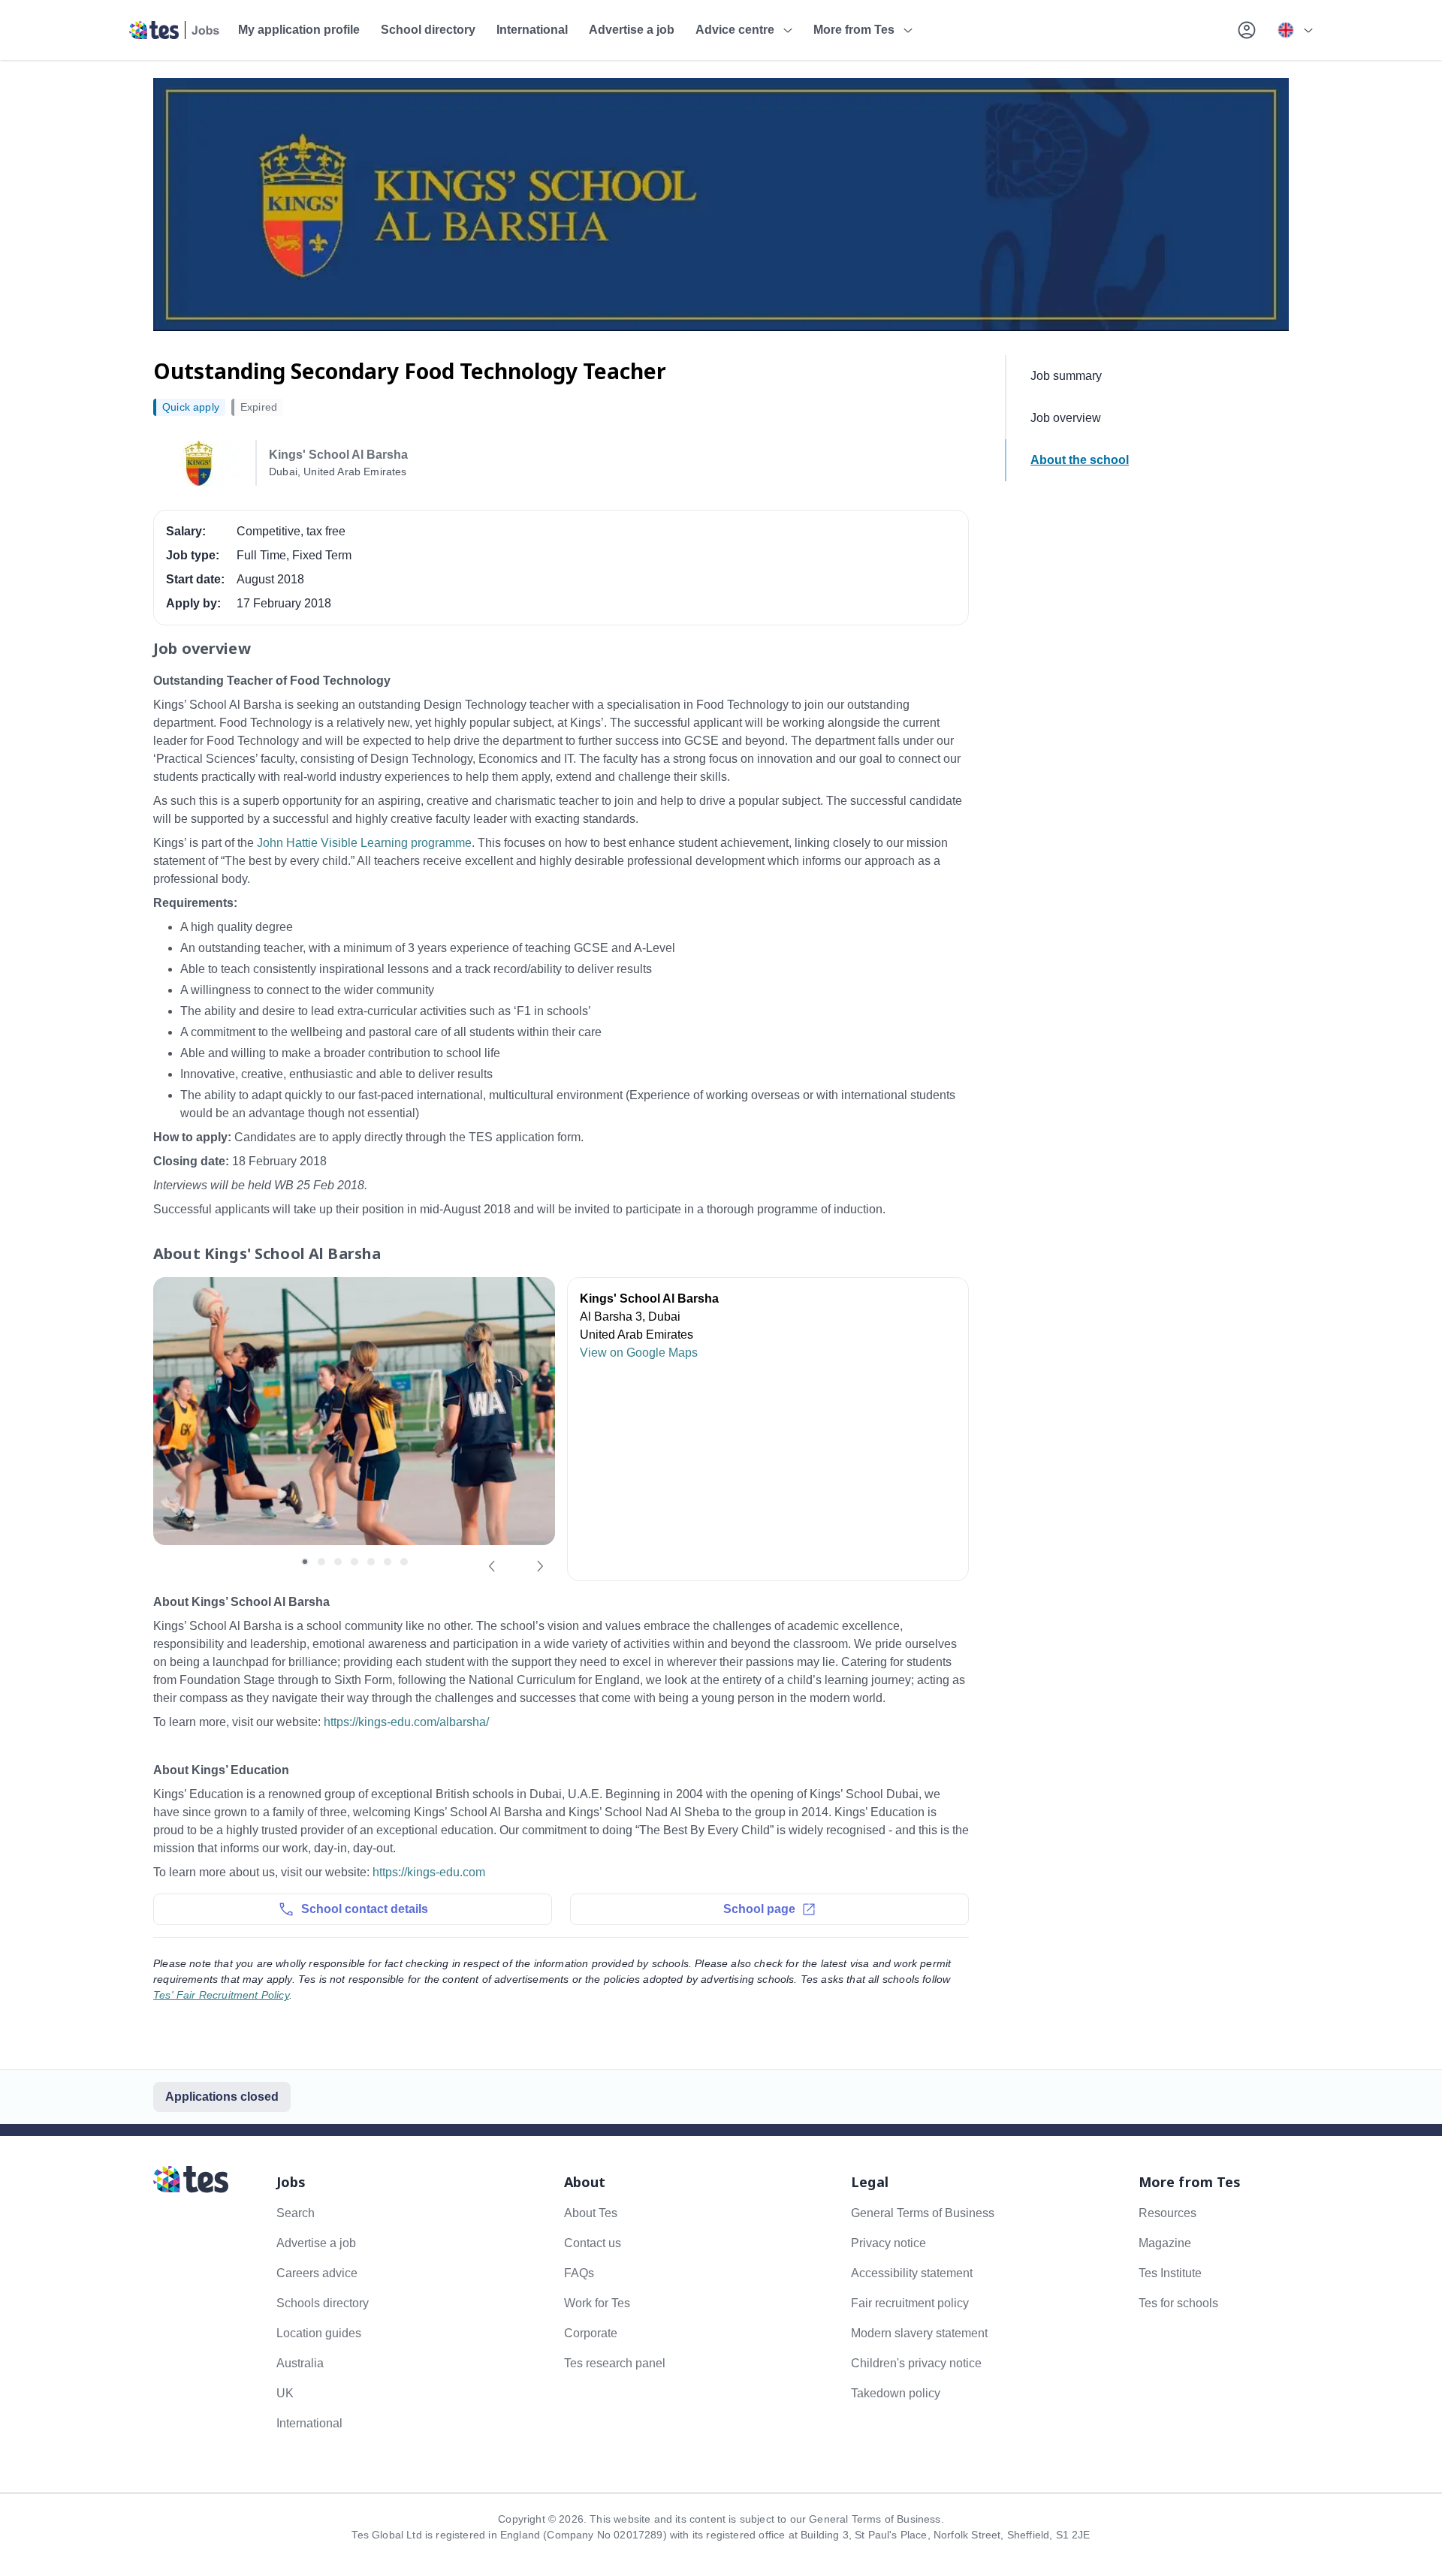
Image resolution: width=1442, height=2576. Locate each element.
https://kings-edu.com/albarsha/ (406, 1722)
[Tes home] (175, 30)
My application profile (299, 30)
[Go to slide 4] (354, 1562)
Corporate (591, 2333)
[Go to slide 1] (305, 1562)
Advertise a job (632, 30)
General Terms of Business (923, 2213)
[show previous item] (492, 1566)
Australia (300, 2363)
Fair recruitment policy (910, 2303)
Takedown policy (896, 2393)
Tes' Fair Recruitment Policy (221, 1995)
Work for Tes (597, 2303)
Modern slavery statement (919, 2333)
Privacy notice (888, 2243)
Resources (1167, 2213)
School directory (428, 30)
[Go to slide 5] (371, 1562)
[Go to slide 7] (404, 1562)
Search (296, 2213)
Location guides (319, 2333)
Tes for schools (1178, 2303)
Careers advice (317, 2273)
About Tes (591, 2213)
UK (285, 2393)
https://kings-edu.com (429, 1872)
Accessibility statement (912, 2273)
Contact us (593, 2243)
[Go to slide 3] (338, 1562)
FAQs (579, 2273)
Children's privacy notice (916, 2363)
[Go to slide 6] (388, 1562)
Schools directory (323, 2303)
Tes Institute (1170, 2273)
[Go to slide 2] (321, 1562)
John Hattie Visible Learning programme (364, 843)
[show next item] (540, 1566)
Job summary (1066, 376)
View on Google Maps (639, 1353)
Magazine (1165, 2243)
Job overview (1066, 418)
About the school (1080, 460)
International (532, 30)
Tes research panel (615, 2363)
